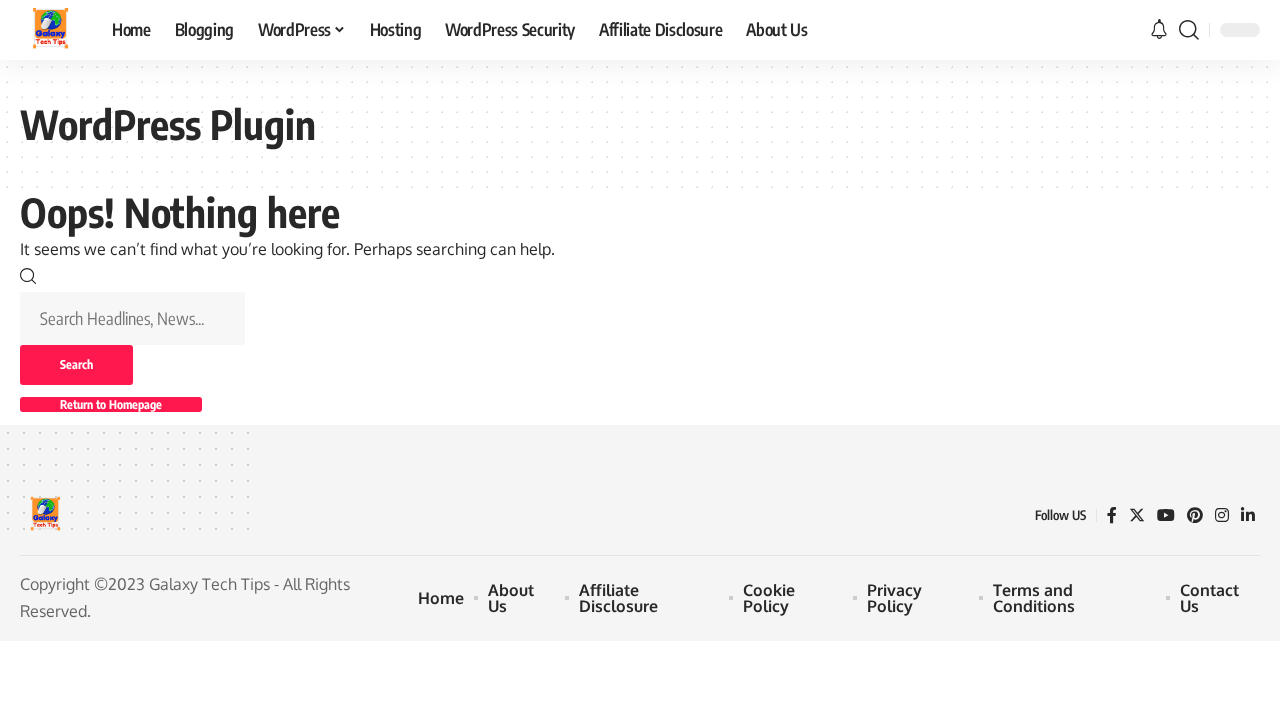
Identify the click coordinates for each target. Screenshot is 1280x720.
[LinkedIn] (1248, 515)
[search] (1189, 30)
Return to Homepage (111, 404)
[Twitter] (1137, 515)
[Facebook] (1112, 515)
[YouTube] (1166, 515)
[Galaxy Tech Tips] (50, 30)
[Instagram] (1222, 515)
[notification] (1159, 30)
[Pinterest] (1195, 515)
